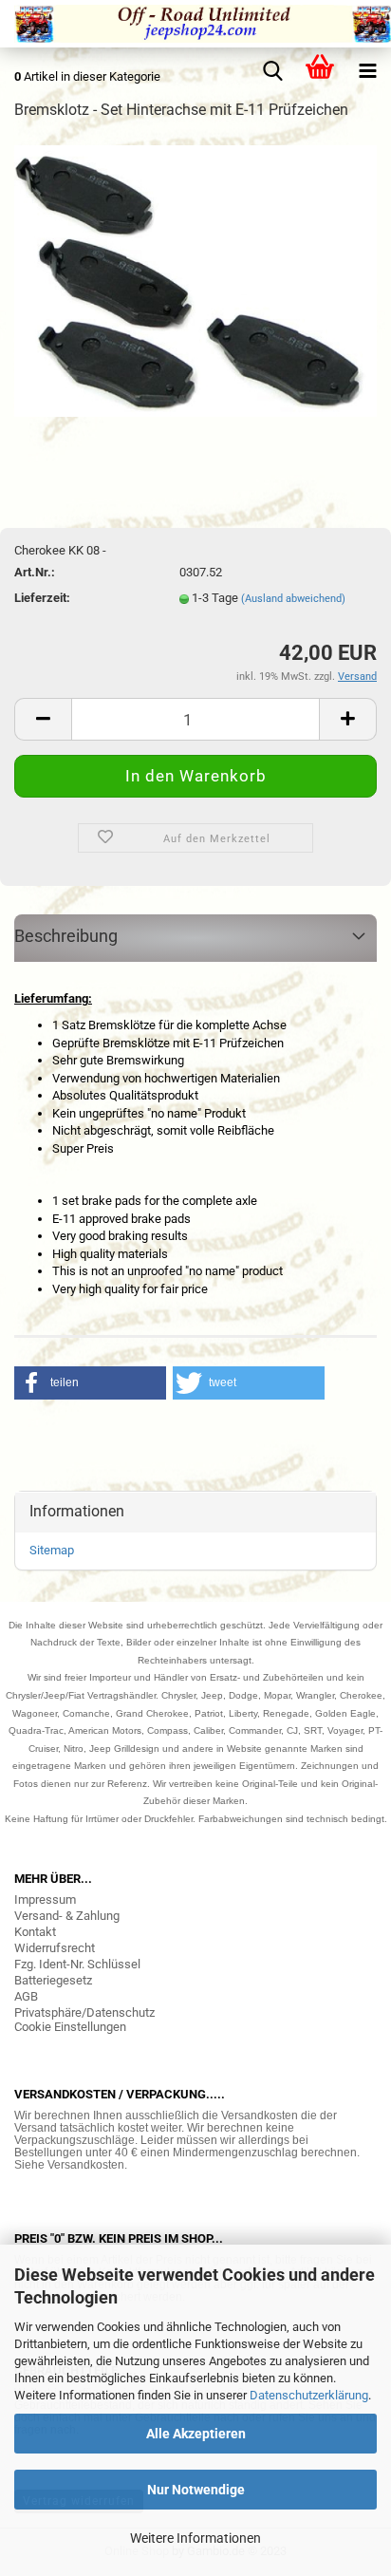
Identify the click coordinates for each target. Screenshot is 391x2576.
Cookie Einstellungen (70, 2027)
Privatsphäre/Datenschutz (84, 2012)
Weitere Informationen (195, 2538)
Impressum (45, 1899)
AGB (26, 1996)
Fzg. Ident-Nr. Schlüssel (77, 1964)
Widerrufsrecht (55, 1948)
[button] (90, 1383)
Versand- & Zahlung (67, 1916)
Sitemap (52, 1550)
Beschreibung (66, 936)
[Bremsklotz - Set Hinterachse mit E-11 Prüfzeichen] (195, 280)
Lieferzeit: (42, 598)
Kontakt (35, 1932)
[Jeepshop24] (195, 24)
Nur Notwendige (196, 2490)
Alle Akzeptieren (196, 2434)
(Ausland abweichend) (293, 599)
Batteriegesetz (53, 1980)
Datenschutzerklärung (309, 2395)
